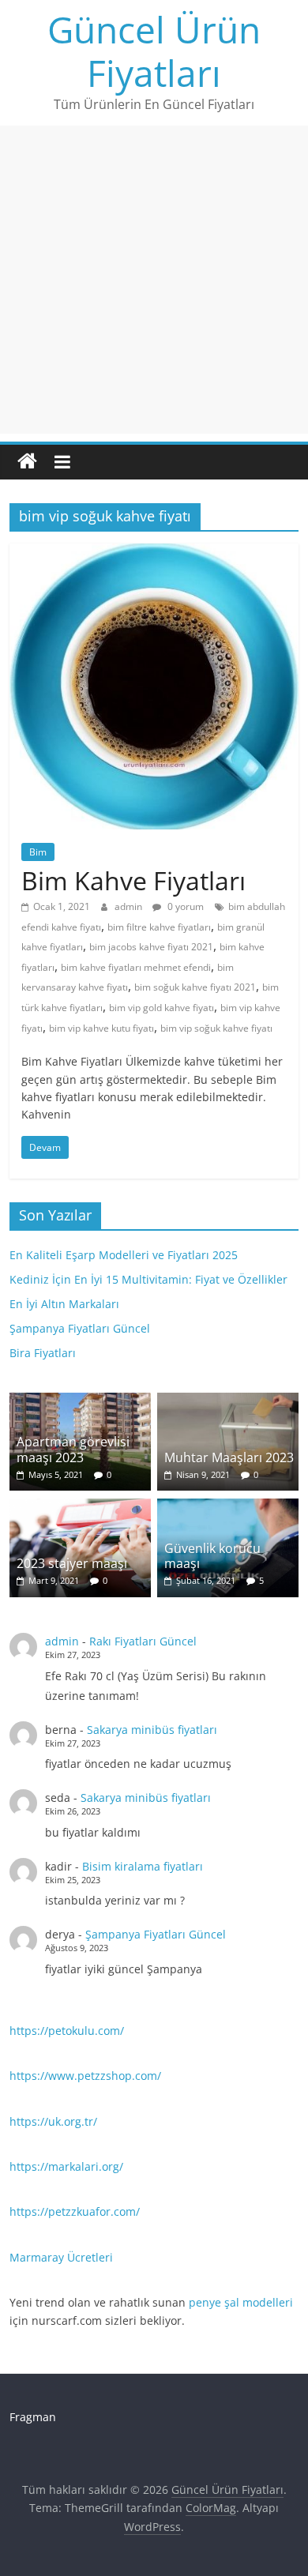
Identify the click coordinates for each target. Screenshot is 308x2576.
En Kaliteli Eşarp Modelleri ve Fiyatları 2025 (124, 1255)
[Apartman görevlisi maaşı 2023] (81, 1401)
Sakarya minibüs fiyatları (152, 1730)
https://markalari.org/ (66, 2166)
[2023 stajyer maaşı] (81, 1507)
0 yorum (184, 906)
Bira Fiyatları (43, 1353)
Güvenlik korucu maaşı (212, 1556)
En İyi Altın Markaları (64, 1304)
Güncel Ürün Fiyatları (154, 51)
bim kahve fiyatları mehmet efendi (136, 967)
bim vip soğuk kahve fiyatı (216, 1028)
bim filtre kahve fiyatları (159, 927)
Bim (38, 852)
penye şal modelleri (241, 2302)
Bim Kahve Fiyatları (133, 880)
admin (130, 906)
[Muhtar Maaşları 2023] (228, 1401)
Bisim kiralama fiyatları (143, 1866)
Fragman (33, 2417)
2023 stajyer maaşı (72, 1563)
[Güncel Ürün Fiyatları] (27, 462)
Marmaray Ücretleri (61, 2257)
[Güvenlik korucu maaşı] (228, 1507)
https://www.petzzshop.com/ (85, 2076)
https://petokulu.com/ (67, 2031)
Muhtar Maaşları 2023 (229, 1457)
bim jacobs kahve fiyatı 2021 (151, 947)
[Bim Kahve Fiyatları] (154, 553)
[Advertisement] (154, 280)
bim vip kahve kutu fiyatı (101, 1028)
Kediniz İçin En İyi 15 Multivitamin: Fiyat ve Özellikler (148, 1279)
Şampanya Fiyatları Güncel (80, 1328)
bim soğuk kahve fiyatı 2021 (195, 987)
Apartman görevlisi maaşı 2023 (73, 1449)
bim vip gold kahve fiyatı (162, 1008)
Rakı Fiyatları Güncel (143, 1641)
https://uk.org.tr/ (53, 2121)
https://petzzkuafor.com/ (75, 2211)
